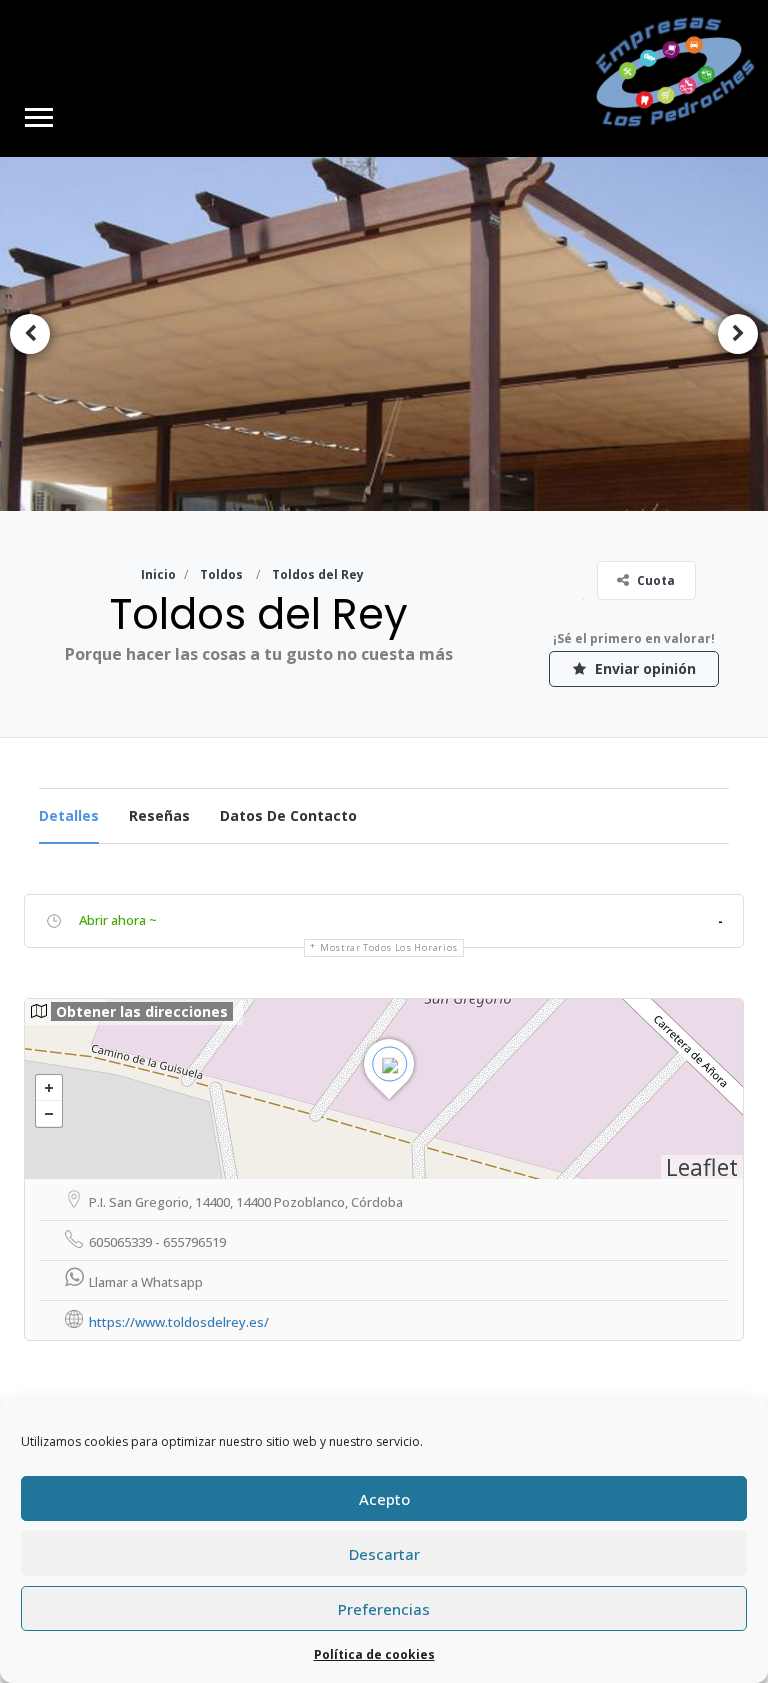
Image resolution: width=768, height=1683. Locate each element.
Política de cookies (374, 1654)
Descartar (384, 1554)
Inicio (158, 574)
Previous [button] (30, 334)
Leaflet (702, 1167)
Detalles (69, 815)
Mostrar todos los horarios (389, 947)
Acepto (384, 1499)
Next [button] (738, 334)
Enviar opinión (643, 668)
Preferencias (384, 1609)
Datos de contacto (288, 815)
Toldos (221, 574)
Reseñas (159, 815)
